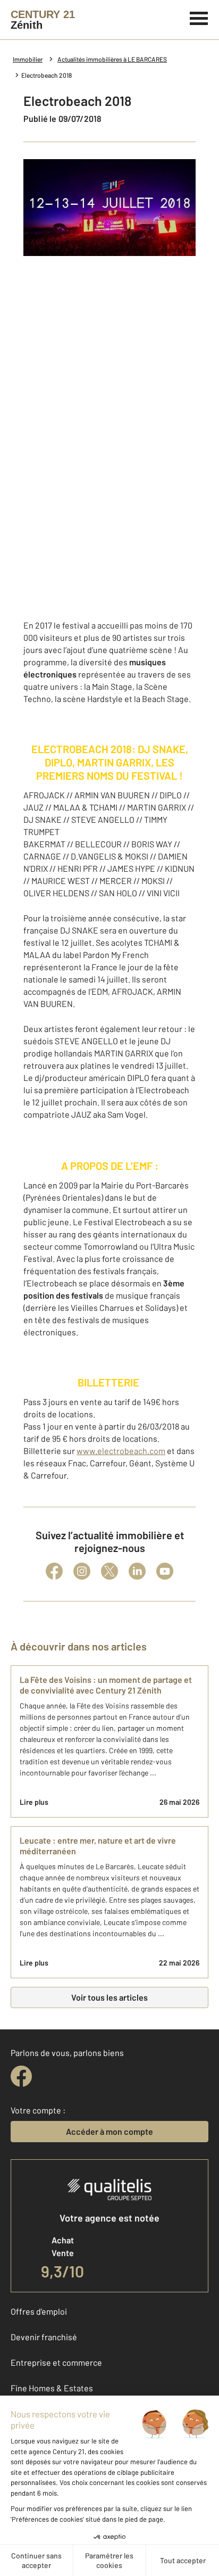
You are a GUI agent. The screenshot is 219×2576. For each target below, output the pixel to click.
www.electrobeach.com (121, 1451)
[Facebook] (54, 1571)
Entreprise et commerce (56, 2362)
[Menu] (199, 17)
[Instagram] (82, 1571)
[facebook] (21, 2076)
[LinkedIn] (137, 1571)
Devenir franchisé (44, 2337)
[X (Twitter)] (109, 1571)
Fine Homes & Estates (52, 2388)
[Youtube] (165, 1571)
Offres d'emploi (39, 2311)
